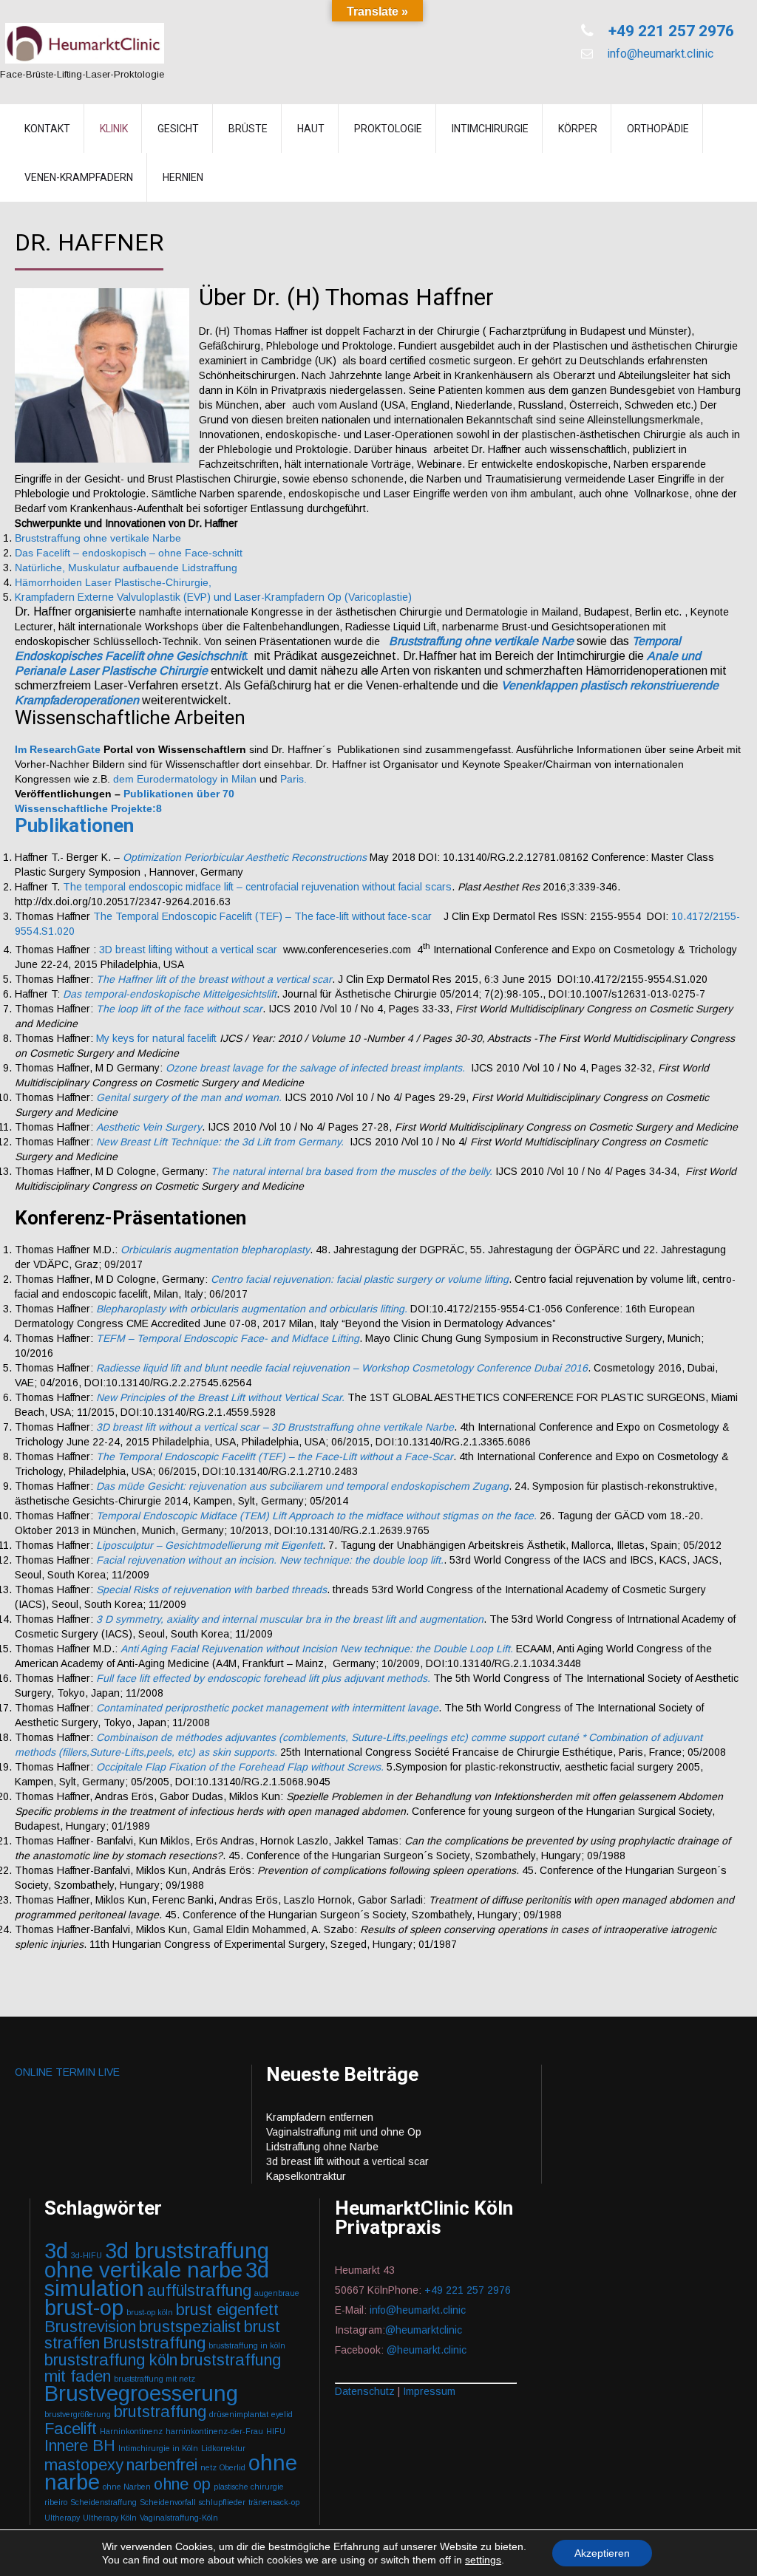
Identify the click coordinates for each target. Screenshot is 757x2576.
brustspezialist (190, 2327)
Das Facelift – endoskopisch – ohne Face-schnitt (129, 553)
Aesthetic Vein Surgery (149, 1127)
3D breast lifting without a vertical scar (188, 950)
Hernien (183, 177)
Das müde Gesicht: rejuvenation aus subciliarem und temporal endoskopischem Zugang (302, 1486)
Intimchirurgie (490, 129)
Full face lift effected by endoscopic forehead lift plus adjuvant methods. (263, 1678)
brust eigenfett (227, 2310)
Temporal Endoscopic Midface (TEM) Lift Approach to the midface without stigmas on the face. (316, 1516)
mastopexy (84, 2465)
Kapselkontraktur (306, 2176)
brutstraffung (160, 2412)
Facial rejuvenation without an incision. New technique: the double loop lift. (270, 1560)
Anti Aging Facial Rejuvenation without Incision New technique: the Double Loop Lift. (317, 1649)
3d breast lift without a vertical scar (347, 2161)
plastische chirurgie (249, 2487)
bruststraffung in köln (247, 2345)
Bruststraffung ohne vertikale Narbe (98, 538)
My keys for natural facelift (156, 1038)
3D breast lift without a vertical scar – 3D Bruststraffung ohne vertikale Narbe (275, 1427)
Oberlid (232, 2467)
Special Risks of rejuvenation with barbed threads (211, 1589)
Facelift (71, 2429)
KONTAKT (47, 129)
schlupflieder (222, 2502)
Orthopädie (658, 129)
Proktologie (388, 129)
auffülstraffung (199, 2290)
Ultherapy (62, 2518)
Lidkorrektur (223, 2448)
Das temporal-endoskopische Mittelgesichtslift (170, 994)
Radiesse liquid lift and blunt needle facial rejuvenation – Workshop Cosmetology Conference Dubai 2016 (342, 1368)
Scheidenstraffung (103, 2502)
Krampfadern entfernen (320, 2117)
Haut (311, 129)
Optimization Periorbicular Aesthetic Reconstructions (245, 857)
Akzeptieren (602, 2553)
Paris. (295, 779)
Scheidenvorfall (168, 2502)
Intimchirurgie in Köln (158, 2448)
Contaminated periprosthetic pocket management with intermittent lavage (267, 1708)
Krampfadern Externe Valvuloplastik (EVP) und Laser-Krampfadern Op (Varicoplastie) (213, 597)
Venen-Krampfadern (79, 177)
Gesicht (178, 129)
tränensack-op (274, 2502)
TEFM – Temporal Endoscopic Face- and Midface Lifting (228, 1338)
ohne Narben (127, 2487)
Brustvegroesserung (141, 2393)
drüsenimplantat (239, 2414)
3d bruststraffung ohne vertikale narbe (157, 2260)
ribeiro (56, 2502)
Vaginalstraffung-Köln (179, 2518)
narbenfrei (162, 2465)
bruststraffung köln (111, 2360)
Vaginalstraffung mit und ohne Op (344, 2132)
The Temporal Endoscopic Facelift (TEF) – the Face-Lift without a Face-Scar (275, 1456)
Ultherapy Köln (110, 2518)
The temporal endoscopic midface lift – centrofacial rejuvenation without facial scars (257, 887)
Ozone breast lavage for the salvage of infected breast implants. (315, 1068)
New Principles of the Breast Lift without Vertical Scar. (220, 1397)
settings (483, 2560)
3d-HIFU (86, 2255)
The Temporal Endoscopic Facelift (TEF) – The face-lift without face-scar (262, 916)
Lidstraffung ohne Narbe (322, 2147)
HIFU (276, 2431)
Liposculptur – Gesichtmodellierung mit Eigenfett (209, 1545)
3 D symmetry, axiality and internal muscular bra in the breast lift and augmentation (290, 1619)
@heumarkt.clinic (427, 2350)
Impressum (429, 2391)
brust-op (84, 2307)
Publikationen (74, 825)
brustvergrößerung (78, 2414)
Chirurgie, (189, 582)
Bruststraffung (154, 2343)
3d (56, 2250)
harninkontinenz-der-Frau (214, 2431)
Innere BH (80, 2446)
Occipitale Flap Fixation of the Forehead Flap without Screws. (240, 1767)
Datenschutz (365, 2391)
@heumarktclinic (425, 2330)
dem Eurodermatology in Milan (186, 779)
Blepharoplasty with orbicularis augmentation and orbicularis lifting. (252, 1309)
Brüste (248, 129)
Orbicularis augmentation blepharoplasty (215, 1250)
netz (208, 2467)
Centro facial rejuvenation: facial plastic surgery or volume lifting (360, 1279)
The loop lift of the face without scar (179, 1009)
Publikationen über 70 (179, 794)
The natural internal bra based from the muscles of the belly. (352, 1171)
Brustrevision (90, 2327)
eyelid (282, 2414)
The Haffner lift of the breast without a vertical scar (214, 979)
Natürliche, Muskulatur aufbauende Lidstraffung (126, 568)
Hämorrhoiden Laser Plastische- (90, 582)
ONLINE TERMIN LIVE (67, 2072)
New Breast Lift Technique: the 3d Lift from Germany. (220, 1142)
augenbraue (277, 2293)
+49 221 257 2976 (669, 31)
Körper (578, 129)
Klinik (114, 129)
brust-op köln (150, 2312)
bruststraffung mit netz (155, 2379)
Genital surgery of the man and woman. (189, 1097)
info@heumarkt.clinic (659, 54)
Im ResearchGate (58, 749)
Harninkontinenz (131, 2431)
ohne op (182, 2484)
